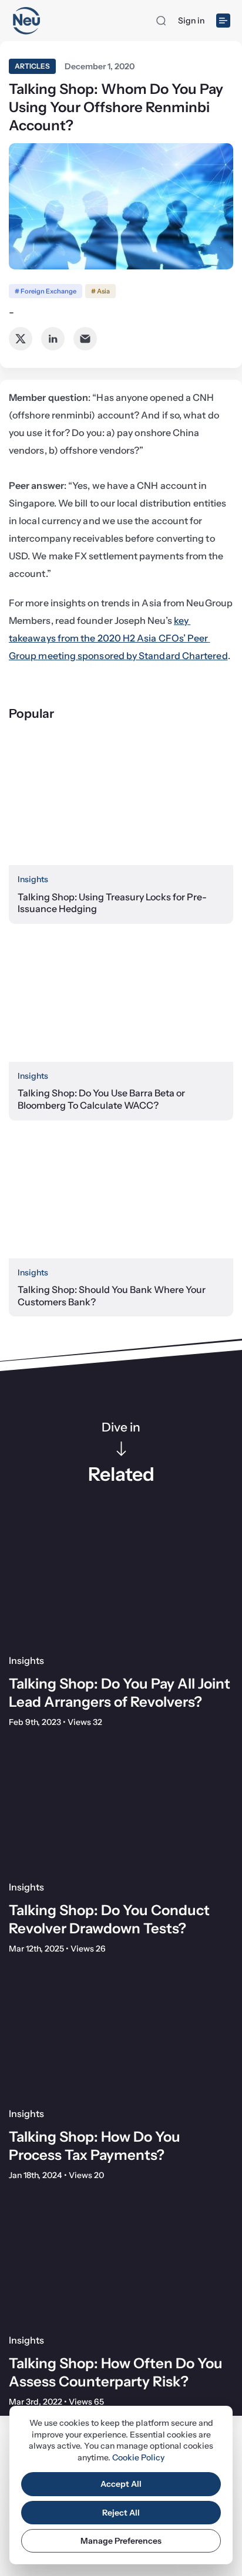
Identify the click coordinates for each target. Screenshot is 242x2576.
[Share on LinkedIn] (53, 339)
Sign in (191, 21)
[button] (161, 21)
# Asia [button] (100, 291)
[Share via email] (85, 339)
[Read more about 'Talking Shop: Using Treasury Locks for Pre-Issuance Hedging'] (121, 802)
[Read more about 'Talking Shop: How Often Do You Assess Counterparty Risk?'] (121, 2261)
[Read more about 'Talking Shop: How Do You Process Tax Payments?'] (121, 2035)
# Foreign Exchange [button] (46, 291)
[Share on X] (21, 339)
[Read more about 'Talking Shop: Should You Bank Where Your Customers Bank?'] (121, 1195)
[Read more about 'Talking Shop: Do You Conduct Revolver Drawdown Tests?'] (121, 1808)
